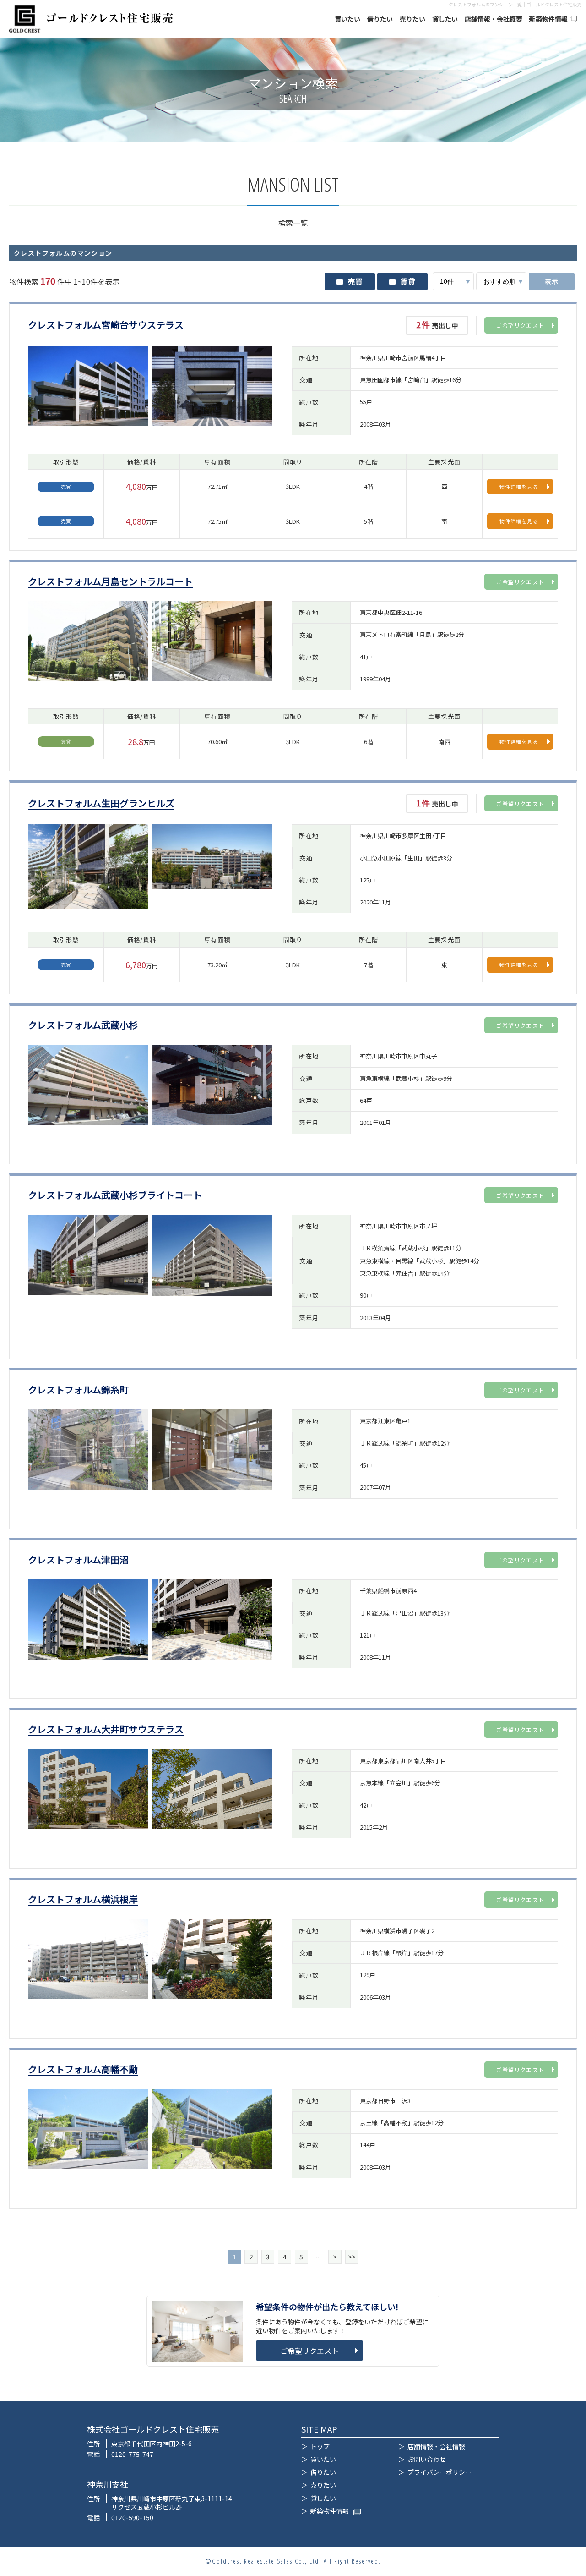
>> (352, 2257)
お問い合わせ (427, 2459)
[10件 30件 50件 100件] (453, 281)
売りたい (412, 19)
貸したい (445, 19)
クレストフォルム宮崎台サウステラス (106, 325)
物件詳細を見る (519, 487)
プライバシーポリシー (439, 2472)
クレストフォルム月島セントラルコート (110, 582)
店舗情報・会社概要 (494, 19)
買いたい (347, 19)
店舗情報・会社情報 (436, 2446)
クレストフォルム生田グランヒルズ (101, 803)
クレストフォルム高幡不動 (83, 2069)
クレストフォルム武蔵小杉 (83, 1025)
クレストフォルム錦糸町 (78, 1390)
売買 (355, 281)
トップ (320, 2446)
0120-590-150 (132, 2517)
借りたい (380, 19)
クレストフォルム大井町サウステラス (106, 1729)
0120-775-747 (132, 2454)
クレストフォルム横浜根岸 (83, 1899)
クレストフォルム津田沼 (78, 1560)
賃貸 (408, 281)
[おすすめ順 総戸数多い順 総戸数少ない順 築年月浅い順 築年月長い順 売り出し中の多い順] (501, 281)
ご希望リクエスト (520, 325)
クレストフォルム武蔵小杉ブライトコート (115, 1195)
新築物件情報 (548, 19)
